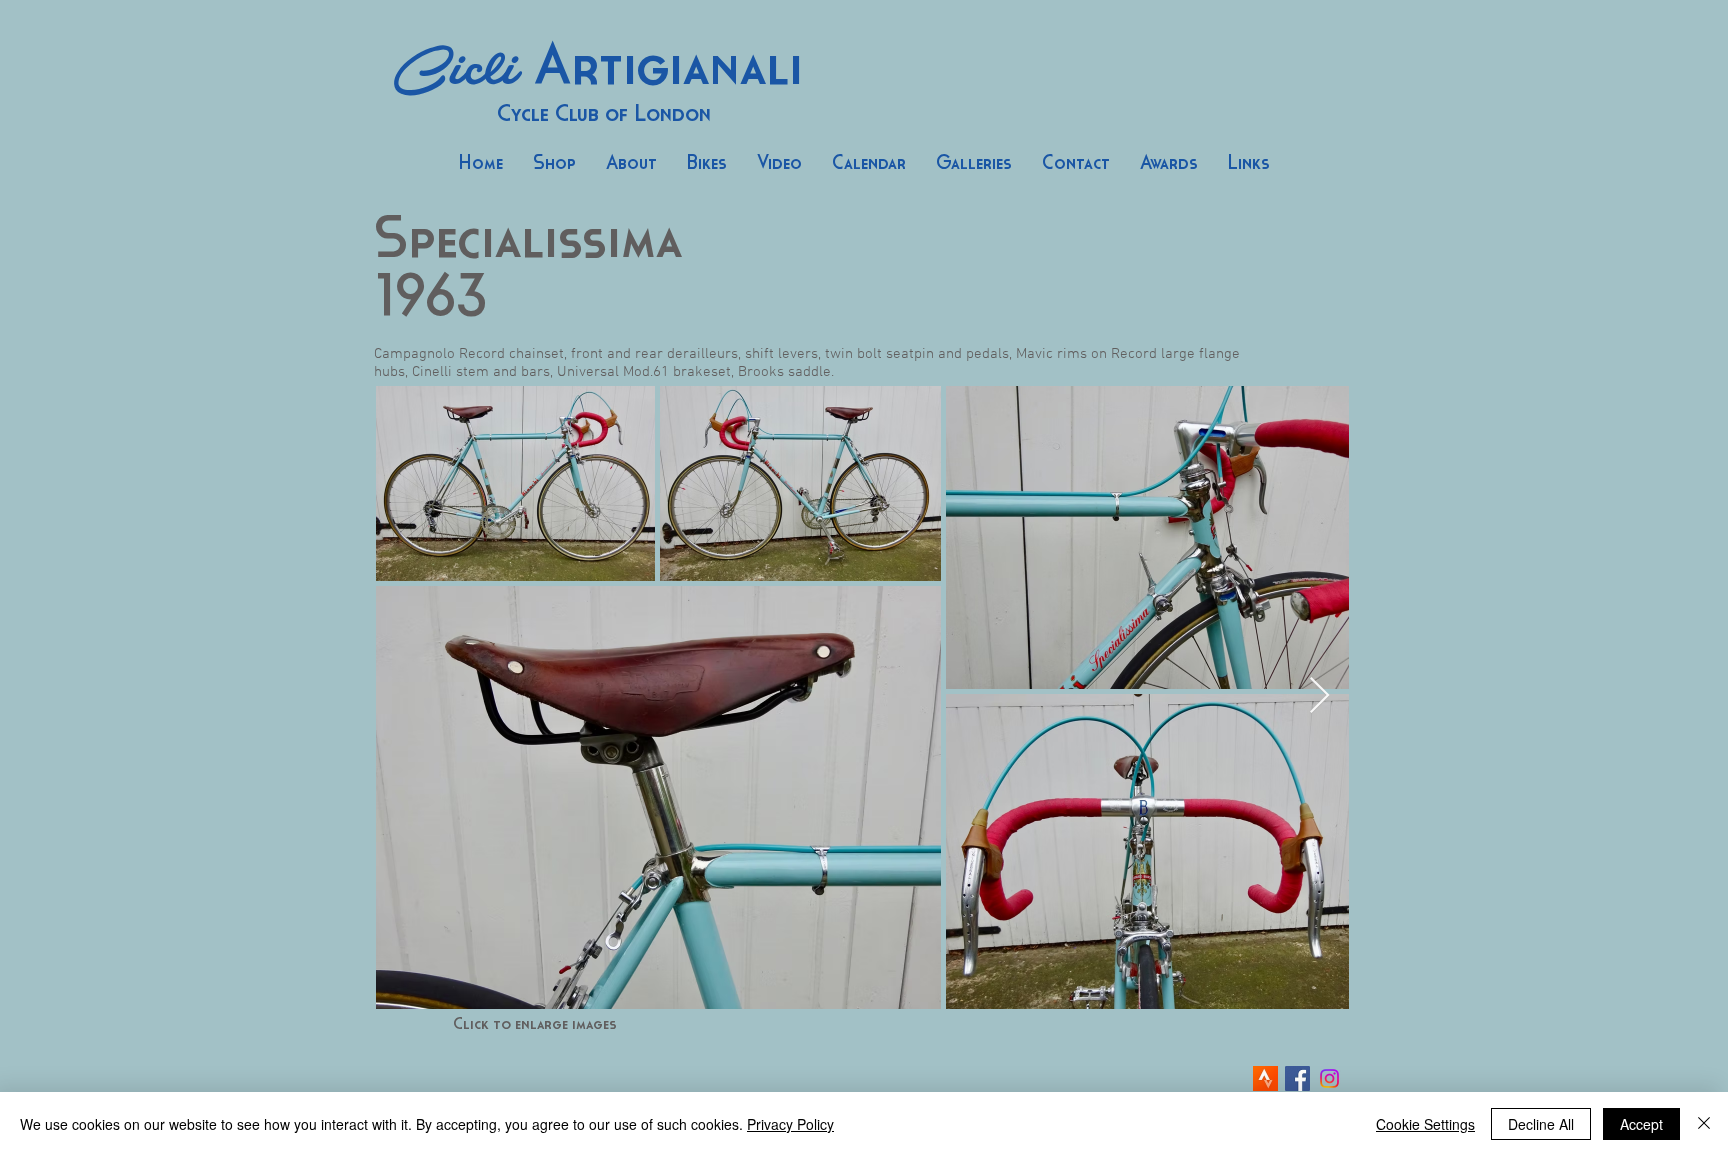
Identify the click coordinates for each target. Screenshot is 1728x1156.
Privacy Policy (790, 1124)
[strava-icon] (1265, 1078)
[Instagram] (1329, 1078)
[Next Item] (1319, 696)
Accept (1641, 1124)
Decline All (1541, 1124)
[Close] (1704, 1124)
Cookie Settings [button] (1425, 1124)
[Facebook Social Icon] (1297, 1078)
